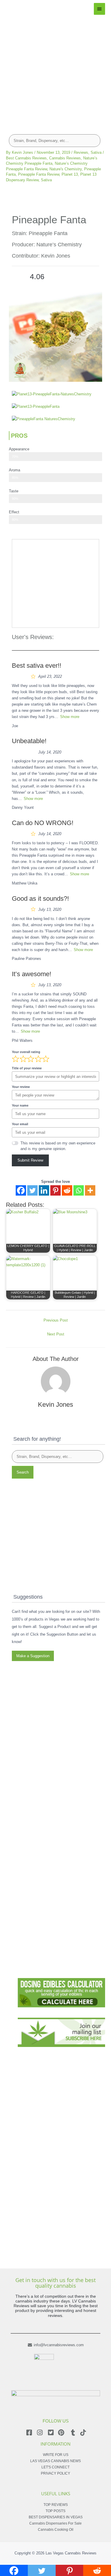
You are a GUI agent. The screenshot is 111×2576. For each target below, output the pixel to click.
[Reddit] (67, 1190)
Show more (70, 717)
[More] (90, 1190)
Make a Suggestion (33, 1656)
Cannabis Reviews (65, 158)
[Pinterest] (55, 1190)
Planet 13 (70, 174)
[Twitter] (32, 1190)
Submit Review (30, 1160)
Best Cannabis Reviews (26, 158)
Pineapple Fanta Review (39, 174)
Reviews (81, 152)
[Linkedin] (44, 1190)
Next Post (56, 1334)
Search (23, 1472)
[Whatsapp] (79, 1190)
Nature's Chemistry (66, 169)
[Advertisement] (55, 70)
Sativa (96, 152)
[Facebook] (21, 1190)
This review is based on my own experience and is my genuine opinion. (58, 1146)
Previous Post (56, 1320)
